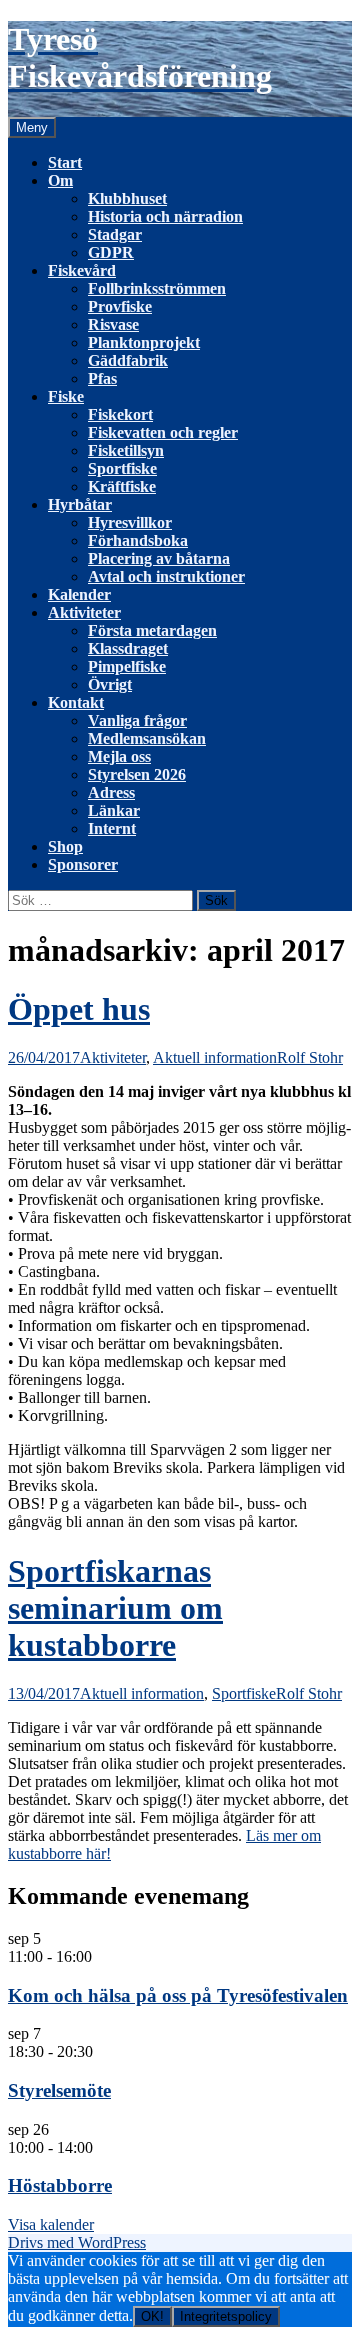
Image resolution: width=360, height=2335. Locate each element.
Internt (112, 828)
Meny (32, 127)
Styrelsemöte (59, 2090)
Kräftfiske (122, 486)
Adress (111, 792)
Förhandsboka (138, 540)
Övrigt (110, 684)
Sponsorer (83, 864)
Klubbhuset (127, 198)
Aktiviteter (84, 612)
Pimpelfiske (127, 666)
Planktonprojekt (144, 342)
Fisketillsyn (126, 450)
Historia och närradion (165, 216)
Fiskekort (120, 414)
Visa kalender (51, 2224)
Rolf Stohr (310, 1057)
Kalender (79, 594)
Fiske (66, 396)
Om (60, 180)
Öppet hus (79, 1009)
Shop (65, 846)
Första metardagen (152, 630)
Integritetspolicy (226, 2316)
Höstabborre (60, 2185)
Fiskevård (82, 270)
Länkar (114, 810)
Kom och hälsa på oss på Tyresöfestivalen (178, 1995)
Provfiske (120, 306)
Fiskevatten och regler (163, 432)
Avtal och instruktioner (166, 576)
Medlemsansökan (147, 738)
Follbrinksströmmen (157, 288)
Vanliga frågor (137, 720)
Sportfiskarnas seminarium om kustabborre (115, 1608)
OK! (152, 2316)
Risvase (113, 324)
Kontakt (76, 702)
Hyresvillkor (130, 522)
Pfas (102, 378)
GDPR (111, 252)
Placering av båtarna (159, 558)
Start (65, 162)
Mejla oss (119, 756)
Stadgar (115, 234)
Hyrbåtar (80, 504)
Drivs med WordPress (77, 2242)
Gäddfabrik (128, 360)
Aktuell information (215, 1057)
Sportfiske (122, 468)
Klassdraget (128, 648)
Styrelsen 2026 (137, 774)
